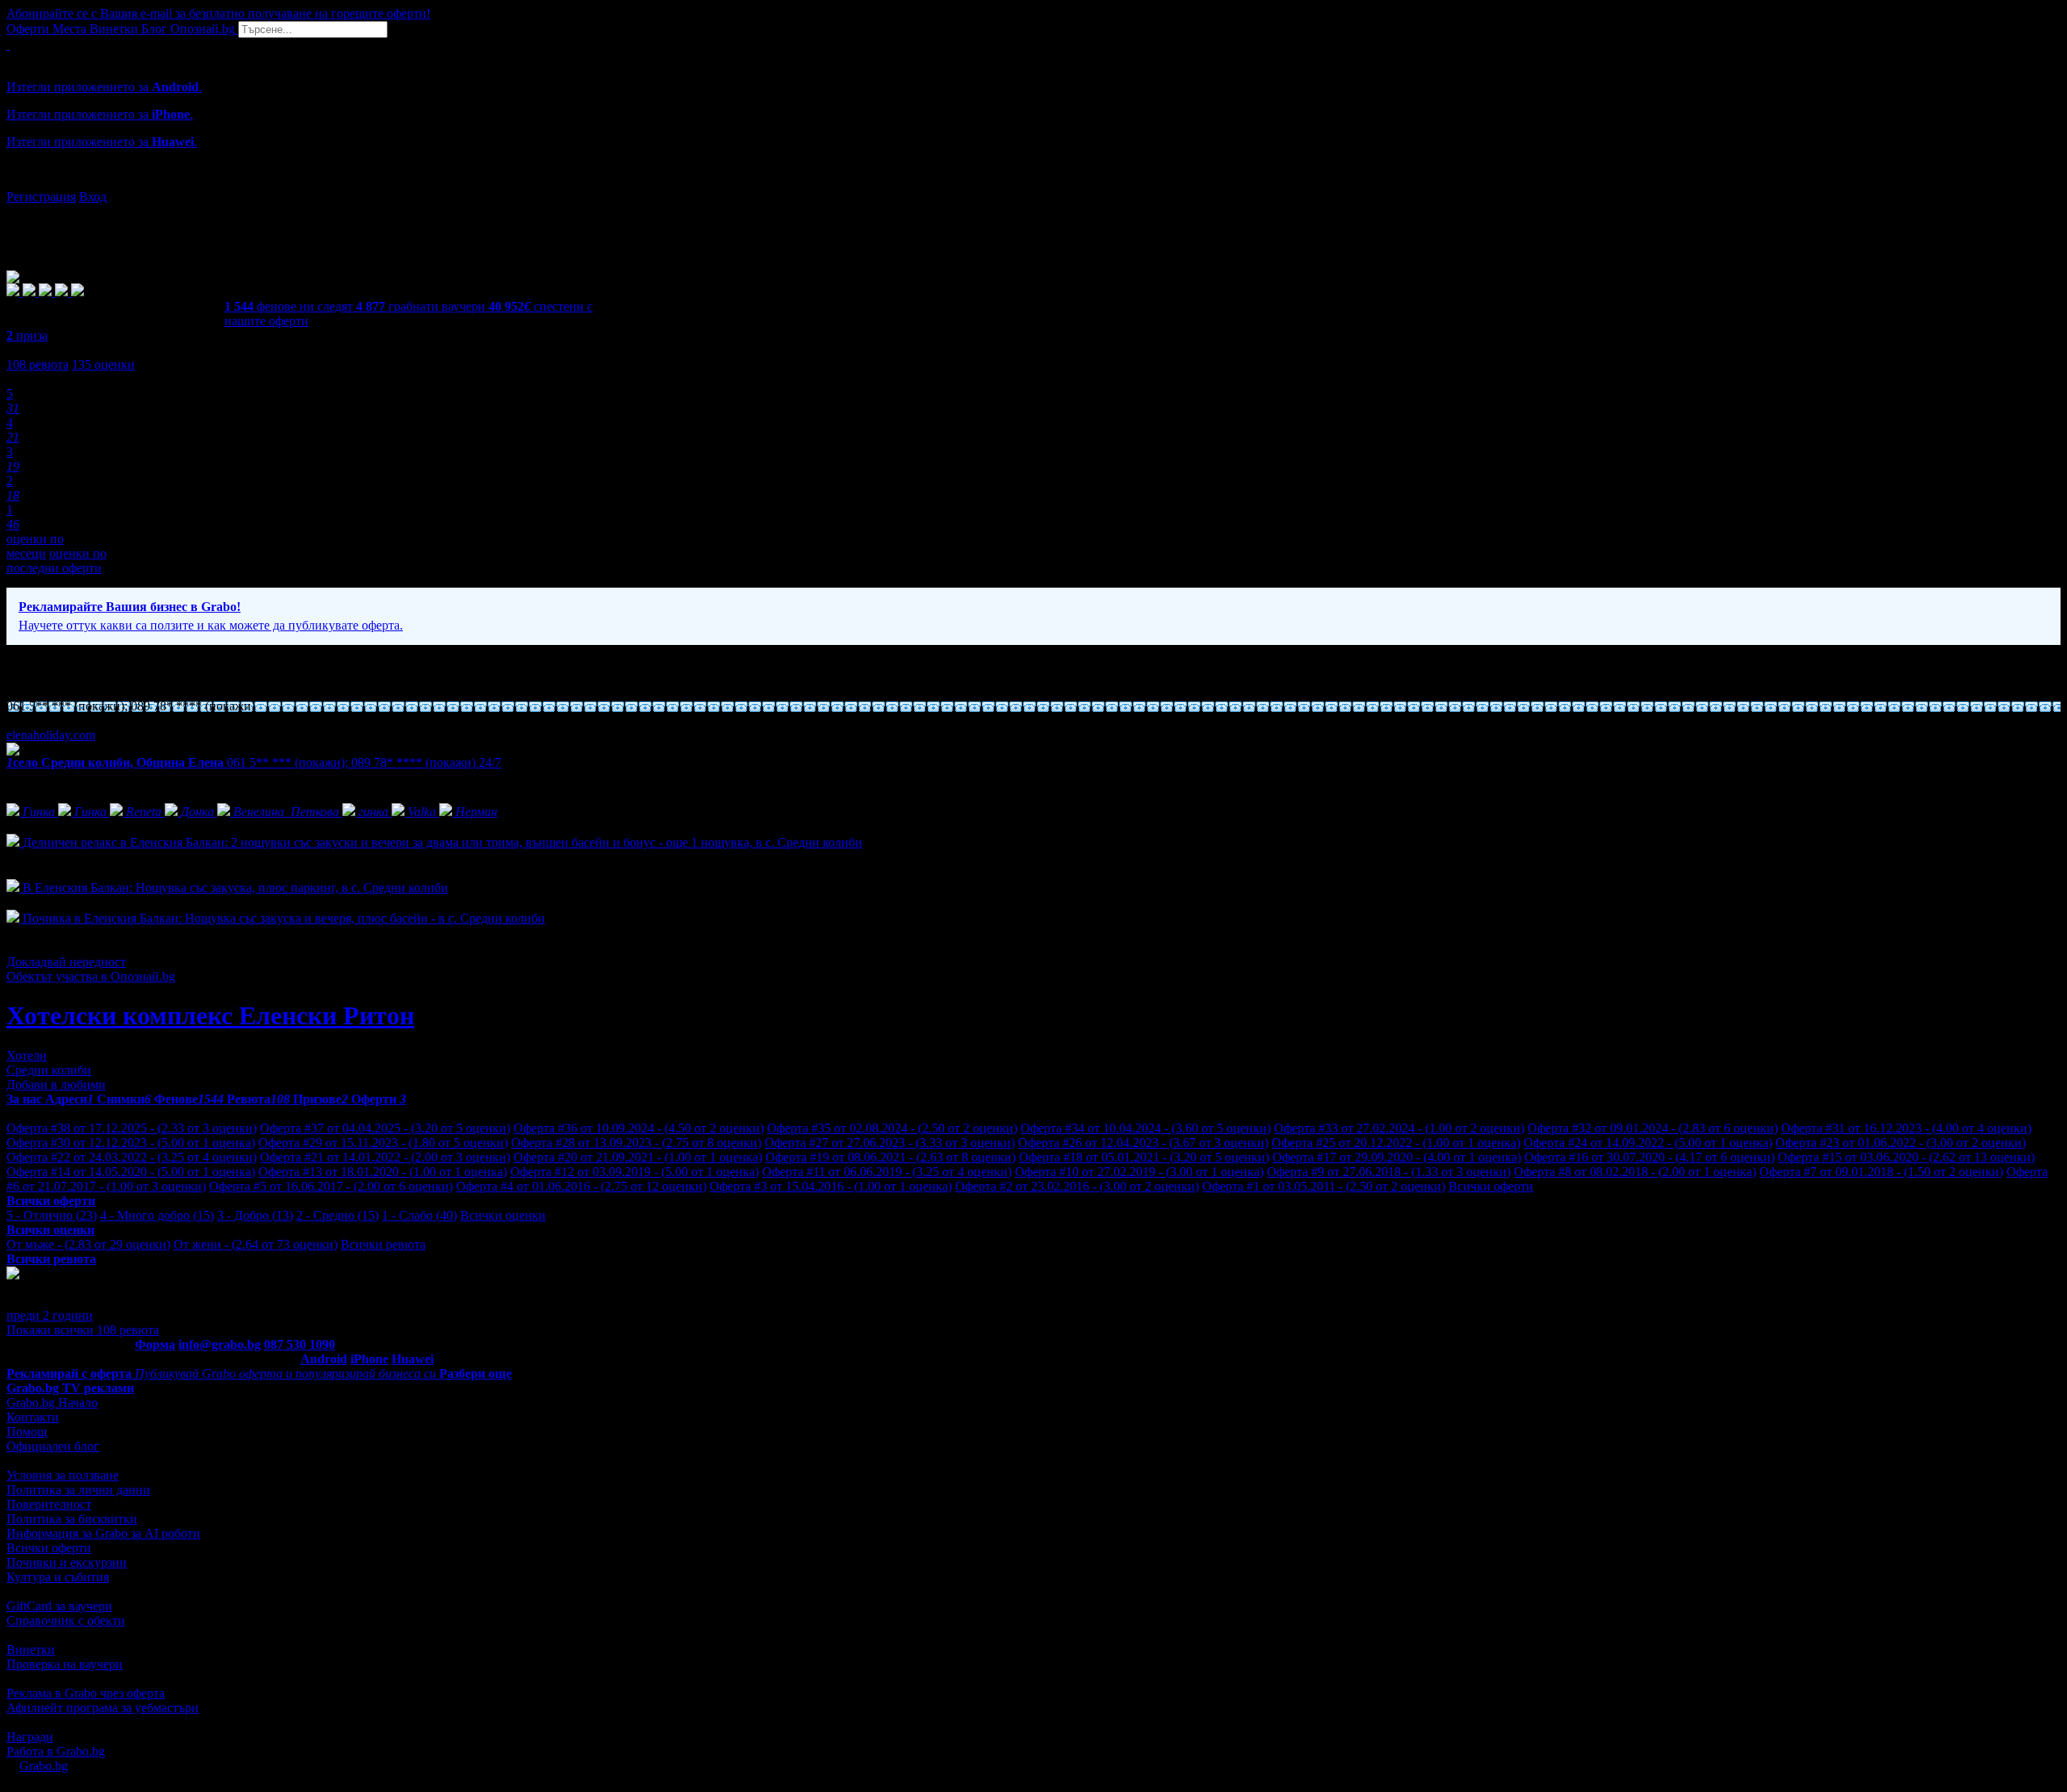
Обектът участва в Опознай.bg (91, 976)
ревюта (38, 364)
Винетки (31, 1650)
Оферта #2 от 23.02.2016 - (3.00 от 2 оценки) (1077, 1186)
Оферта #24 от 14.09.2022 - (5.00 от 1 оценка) (1648, 1143)
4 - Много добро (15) (157, 1215)
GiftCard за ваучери (59, 1606)
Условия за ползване (63, 1475)
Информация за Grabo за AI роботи (103, 1533)
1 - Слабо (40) (419, 1215)
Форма (155, 1344)
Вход (93, 197)
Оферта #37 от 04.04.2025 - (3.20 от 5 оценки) (385, 1128)
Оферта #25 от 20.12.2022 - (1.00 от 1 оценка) (1396, 1143)
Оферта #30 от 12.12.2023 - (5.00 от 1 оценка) (131, 1143)
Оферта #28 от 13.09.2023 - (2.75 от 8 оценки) (636, 1143)
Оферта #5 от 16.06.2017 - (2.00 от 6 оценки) (331, 1186)
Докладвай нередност (66, 962)
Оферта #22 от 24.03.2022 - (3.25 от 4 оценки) (132, 1157)
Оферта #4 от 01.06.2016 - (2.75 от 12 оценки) (581, 1186)
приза (27, 335)
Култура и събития (58, 1577)
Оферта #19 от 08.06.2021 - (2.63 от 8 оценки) (891, 1157)
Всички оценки (503, 1215)
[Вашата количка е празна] (8, 45)
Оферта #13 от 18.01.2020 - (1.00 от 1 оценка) (383, 1172)
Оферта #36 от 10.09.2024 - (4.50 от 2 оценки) (639, 1128)
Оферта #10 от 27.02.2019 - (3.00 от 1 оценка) (1139, 1172)
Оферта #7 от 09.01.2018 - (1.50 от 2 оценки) (1881, 1172)
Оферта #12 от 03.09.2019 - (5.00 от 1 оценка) (635, 1172)
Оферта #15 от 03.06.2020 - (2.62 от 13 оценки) (1906, 1157)
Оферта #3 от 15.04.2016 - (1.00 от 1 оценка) (831, 1186)
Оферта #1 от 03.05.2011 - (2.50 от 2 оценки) (1324, 1186)
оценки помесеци (35, 546)
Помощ (27, 1432)
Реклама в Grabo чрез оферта (86, 1693)
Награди (30, 1737)
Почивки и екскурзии (67, 1562)
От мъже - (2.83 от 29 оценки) (88, 1244)
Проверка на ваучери (65, 1664)
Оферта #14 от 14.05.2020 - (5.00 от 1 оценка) (131, 1172)
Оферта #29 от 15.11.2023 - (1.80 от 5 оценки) (383, 1143)
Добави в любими (56, 1084)
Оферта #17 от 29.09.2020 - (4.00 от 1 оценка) (1397, 1157)
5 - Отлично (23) (52, 1215)
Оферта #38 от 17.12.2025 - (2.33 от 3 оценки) (132, 1128)
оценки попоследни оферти (57, 561)
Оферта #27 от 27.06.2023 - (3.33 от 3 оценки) (890, 1143)
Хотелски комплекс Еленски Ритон (210, 1015)
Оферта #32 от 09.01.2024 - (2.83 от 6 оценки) (1653, 1128)
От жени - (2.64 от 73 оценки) (256, 1244)
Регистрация (41, 197)
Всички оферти (1491, 1186)
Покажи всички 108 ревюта (83, 1330)
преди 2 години (50, 1315)
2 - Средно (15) (338, 1215)
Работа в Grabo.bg (56, 1751)
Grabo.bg (44, 1766)
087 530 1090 (300, 1344)
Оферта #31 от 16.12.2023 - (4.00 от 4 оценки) (1906, 1128)
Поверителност (49, 1504)
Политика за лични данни (78, 1490)
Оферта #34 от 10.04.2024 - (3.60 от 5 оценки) (1146, 1128)
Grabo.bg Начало (52, 1403)
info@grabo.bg (220, 1344)
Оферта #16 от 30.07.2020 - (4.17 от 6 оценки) (1650, 1157)
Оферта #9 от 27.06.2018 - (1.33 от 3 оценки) (1389, 1172)
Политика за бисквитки (72, 1519)
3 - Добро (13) (255, 1215)
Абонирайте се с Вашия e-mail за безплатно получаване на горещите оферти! (218, 13)
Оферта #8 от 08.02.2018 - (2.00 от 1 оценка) (1635, 1172)
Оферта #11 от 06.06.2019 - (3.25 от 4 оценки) (887, 1172)
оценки (103, 364)
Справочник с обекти (66, 1620)
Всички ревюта (383, 1244)
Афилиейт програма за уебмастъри (103, 1708)
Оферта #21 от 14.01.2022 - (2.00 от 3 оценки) (385, 1157)
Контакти (33, 1417)
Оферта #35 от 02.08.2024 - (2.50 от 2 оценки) (892, 1128)
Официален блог (53, 1446)
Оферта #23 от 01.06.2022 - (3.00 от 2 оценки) (1901, 1143)
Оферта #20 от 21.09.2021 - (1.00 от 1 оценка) (638, 1157)
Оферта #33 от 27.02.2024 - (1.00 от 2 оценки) (1399, 1128)
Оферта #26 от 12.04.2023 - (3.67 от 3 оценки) (1143, 1143)
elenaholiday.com (51, 735)
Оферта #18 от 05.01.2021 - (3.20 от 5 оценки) (1144, 1157)
